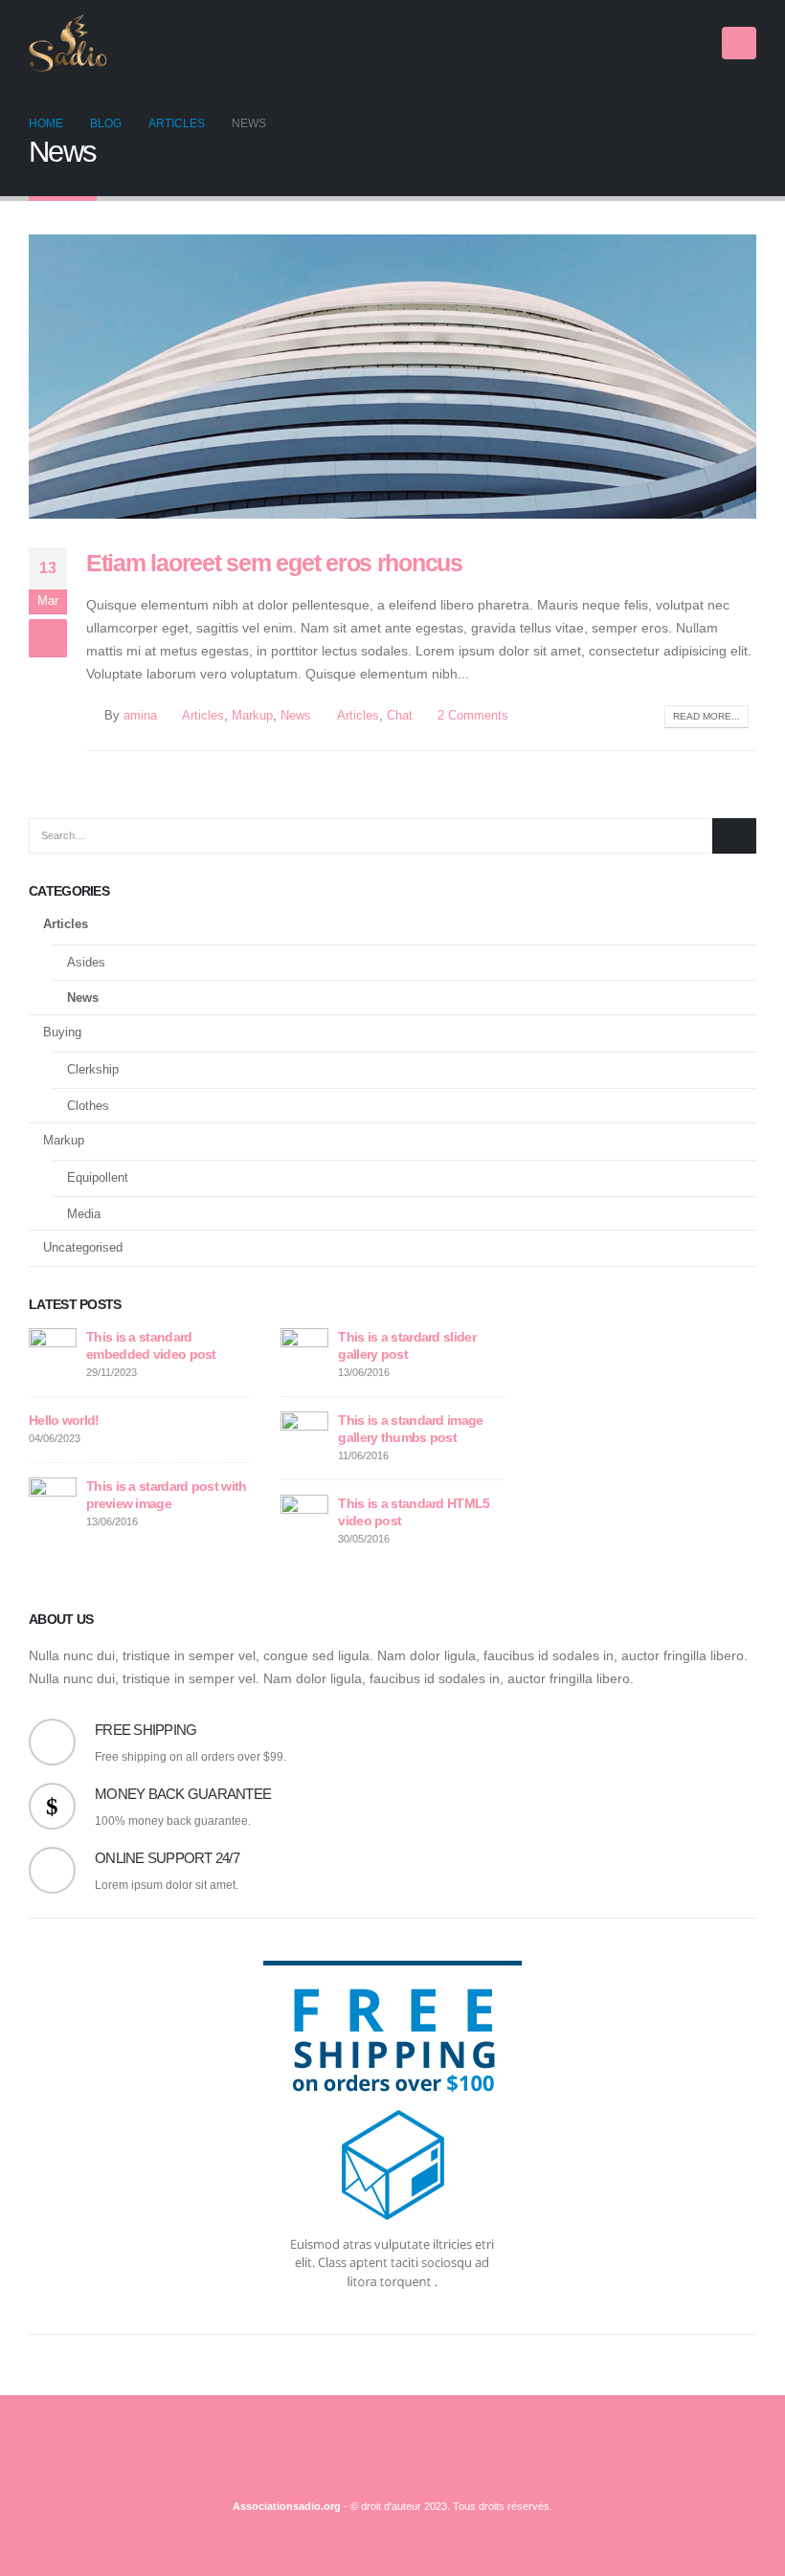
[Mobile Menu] (739, 43)
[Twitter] (662, 43)
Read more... (706, 716)
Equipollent (98, 1177)
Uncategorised (83, 1247)
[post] (53, 1351)
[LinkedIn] (695, 43)
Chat (400, 716)
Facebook (356, 2460)
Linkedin (429, 2460)
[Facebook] (630, 43)
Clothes (88, 1106)
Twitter (392, 2460)
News (296, 716)
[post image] (392, 377)
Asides (86, 962)
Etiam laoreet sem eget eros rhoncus (274, 563)
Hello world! (64, 1420)
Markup (252, 716)
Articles (203, 716)
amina (140, 716)
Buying (62, 1032)
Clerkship (93, 1069)
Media (84, 1214)
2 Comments (473, 716)
